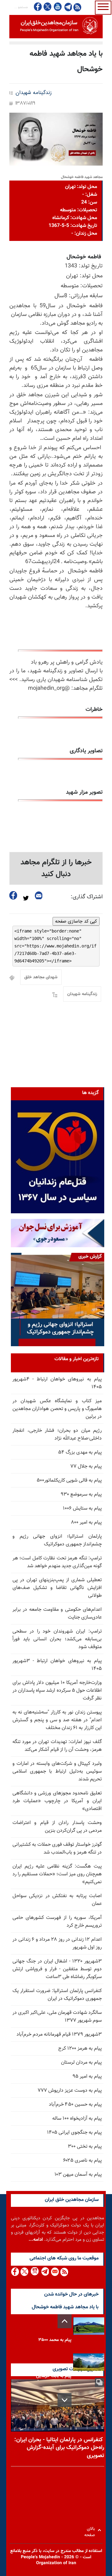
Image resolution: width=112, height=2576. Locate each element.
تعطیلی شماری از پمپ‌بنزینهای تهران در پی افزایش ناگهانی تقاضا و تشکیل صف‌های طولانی (57, 1588)
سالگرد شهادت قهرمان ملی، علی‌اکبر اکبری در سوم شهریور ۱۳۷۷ (57, 2017)
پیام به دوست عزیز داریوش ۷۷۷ (70, 2091)
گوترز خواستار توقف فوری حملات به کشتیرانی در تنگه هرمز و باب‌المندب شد (57, 1849)
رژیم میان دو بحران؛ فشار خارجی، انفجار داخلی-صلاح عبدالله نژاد (57, 1435)
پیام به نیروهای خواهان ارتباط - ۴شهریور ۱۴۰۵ (57, 1383)
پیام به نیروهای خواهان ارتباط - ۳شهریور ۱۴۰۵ (57, 1665)
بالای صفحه (91, 2530)
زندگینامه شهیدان (34, 93)
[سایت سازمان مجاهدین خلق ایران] (56, 27)
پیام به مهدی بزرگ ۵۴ (80, 1453)
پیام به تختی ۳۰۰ (85, 2147)
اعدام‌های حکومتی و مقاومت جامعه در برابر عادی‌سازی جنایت (57, 1614)
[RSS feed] (77, 7)
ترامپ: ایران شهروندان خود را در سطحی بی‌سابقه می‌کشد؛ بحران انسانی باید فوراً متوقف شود (57, 1639)
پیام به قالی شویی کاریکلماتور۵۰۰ (69, 1481)
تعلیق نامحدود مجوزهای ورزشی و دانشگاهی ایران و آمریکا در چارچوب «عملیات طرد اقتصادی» (57, 1801)
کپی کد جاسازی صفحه (76, 921)
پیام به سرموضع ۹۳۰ (81, 1495)
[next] (65, 2400)
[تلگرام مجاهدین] (68, 7)
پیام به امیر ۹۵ (87, 2077)
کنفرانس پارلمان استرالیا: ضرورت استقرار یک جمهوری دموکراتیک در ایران (57, 1995)
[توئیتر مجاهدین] (48, 7)
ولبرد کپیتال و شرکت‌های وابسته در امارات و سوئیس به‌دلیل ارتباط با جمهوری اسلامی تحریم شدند (57, 1772)
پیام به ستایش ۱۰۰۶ (82, 1509)
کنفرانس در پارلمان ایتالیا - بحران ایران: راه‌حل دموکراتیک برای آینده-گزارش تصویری (59, 2448)
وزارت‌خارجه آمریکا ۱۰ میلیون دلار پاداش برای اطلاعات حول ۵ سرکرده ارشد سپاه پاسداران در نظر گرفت (57, 1691)
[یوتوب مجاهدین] (57, 7)
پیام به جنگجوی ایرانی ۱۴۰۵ (74, 2133)
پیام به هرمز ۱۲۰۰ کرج (80, 2049)
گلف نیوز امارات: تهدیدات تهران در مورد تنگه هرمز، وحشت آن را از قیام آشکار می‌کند (57, 1746)
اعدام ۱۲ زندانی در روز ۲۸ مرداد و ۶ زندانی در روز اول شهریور (57, 1944)
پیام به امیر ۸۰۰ (86, 1523)
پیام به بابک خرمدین (54, 2376)
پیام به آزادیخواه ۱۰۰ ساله (77, 2119)
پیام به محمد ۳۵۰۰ (55, 2340)
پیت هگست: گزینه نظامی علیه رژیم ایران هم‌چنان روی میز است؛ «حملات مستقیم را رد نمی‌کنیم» (57, 1874)
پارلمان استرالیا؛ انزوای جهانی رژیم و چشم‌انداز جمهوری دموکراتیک (57, 1540)
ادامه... (36, 2240)
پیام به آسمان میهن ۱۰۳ (78, 2175)
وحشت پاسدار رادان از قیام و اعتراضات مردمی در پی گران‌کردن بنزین (57, 1827)
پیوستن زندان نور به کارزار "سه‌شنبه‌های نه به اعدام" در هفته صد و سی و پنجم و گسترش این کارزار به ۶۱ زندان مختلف (57, 1720)
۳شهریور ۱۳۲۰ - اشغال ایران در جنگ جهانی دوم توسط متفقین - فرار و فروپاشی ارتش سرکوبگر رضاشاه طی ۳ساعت (57, 1969)
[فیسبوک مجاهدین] (38, 7)
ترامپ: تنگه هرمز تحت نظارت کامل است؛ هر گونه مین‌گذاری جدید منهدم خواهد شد (57, 1562)
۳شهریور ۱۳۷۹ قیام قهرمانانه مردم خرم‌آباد (59, 2035)
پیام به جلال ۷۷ (86, 1467)
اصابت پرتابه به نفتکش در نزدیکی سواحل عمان (57, 1900)
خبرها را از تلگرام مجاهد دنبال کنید (56, 868)
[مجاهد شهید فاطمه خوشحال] (56, 139)
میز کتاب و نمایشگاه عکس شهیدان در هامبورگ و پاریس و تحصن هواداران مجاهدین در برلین (57, 1409)
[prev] (65, 2321)
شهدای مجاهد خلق (41, 977)
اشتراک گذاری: (87, 897)
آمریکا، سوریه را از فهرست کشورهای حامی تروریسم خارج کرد (57, 1922)
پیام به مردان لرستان (81, 2063)
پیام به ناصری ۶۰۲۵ (82, 2161)
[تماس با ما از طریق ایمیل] (55, 2272)
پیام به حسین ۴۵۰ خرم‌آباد (75, 2105)
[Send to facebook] (13, 895)
